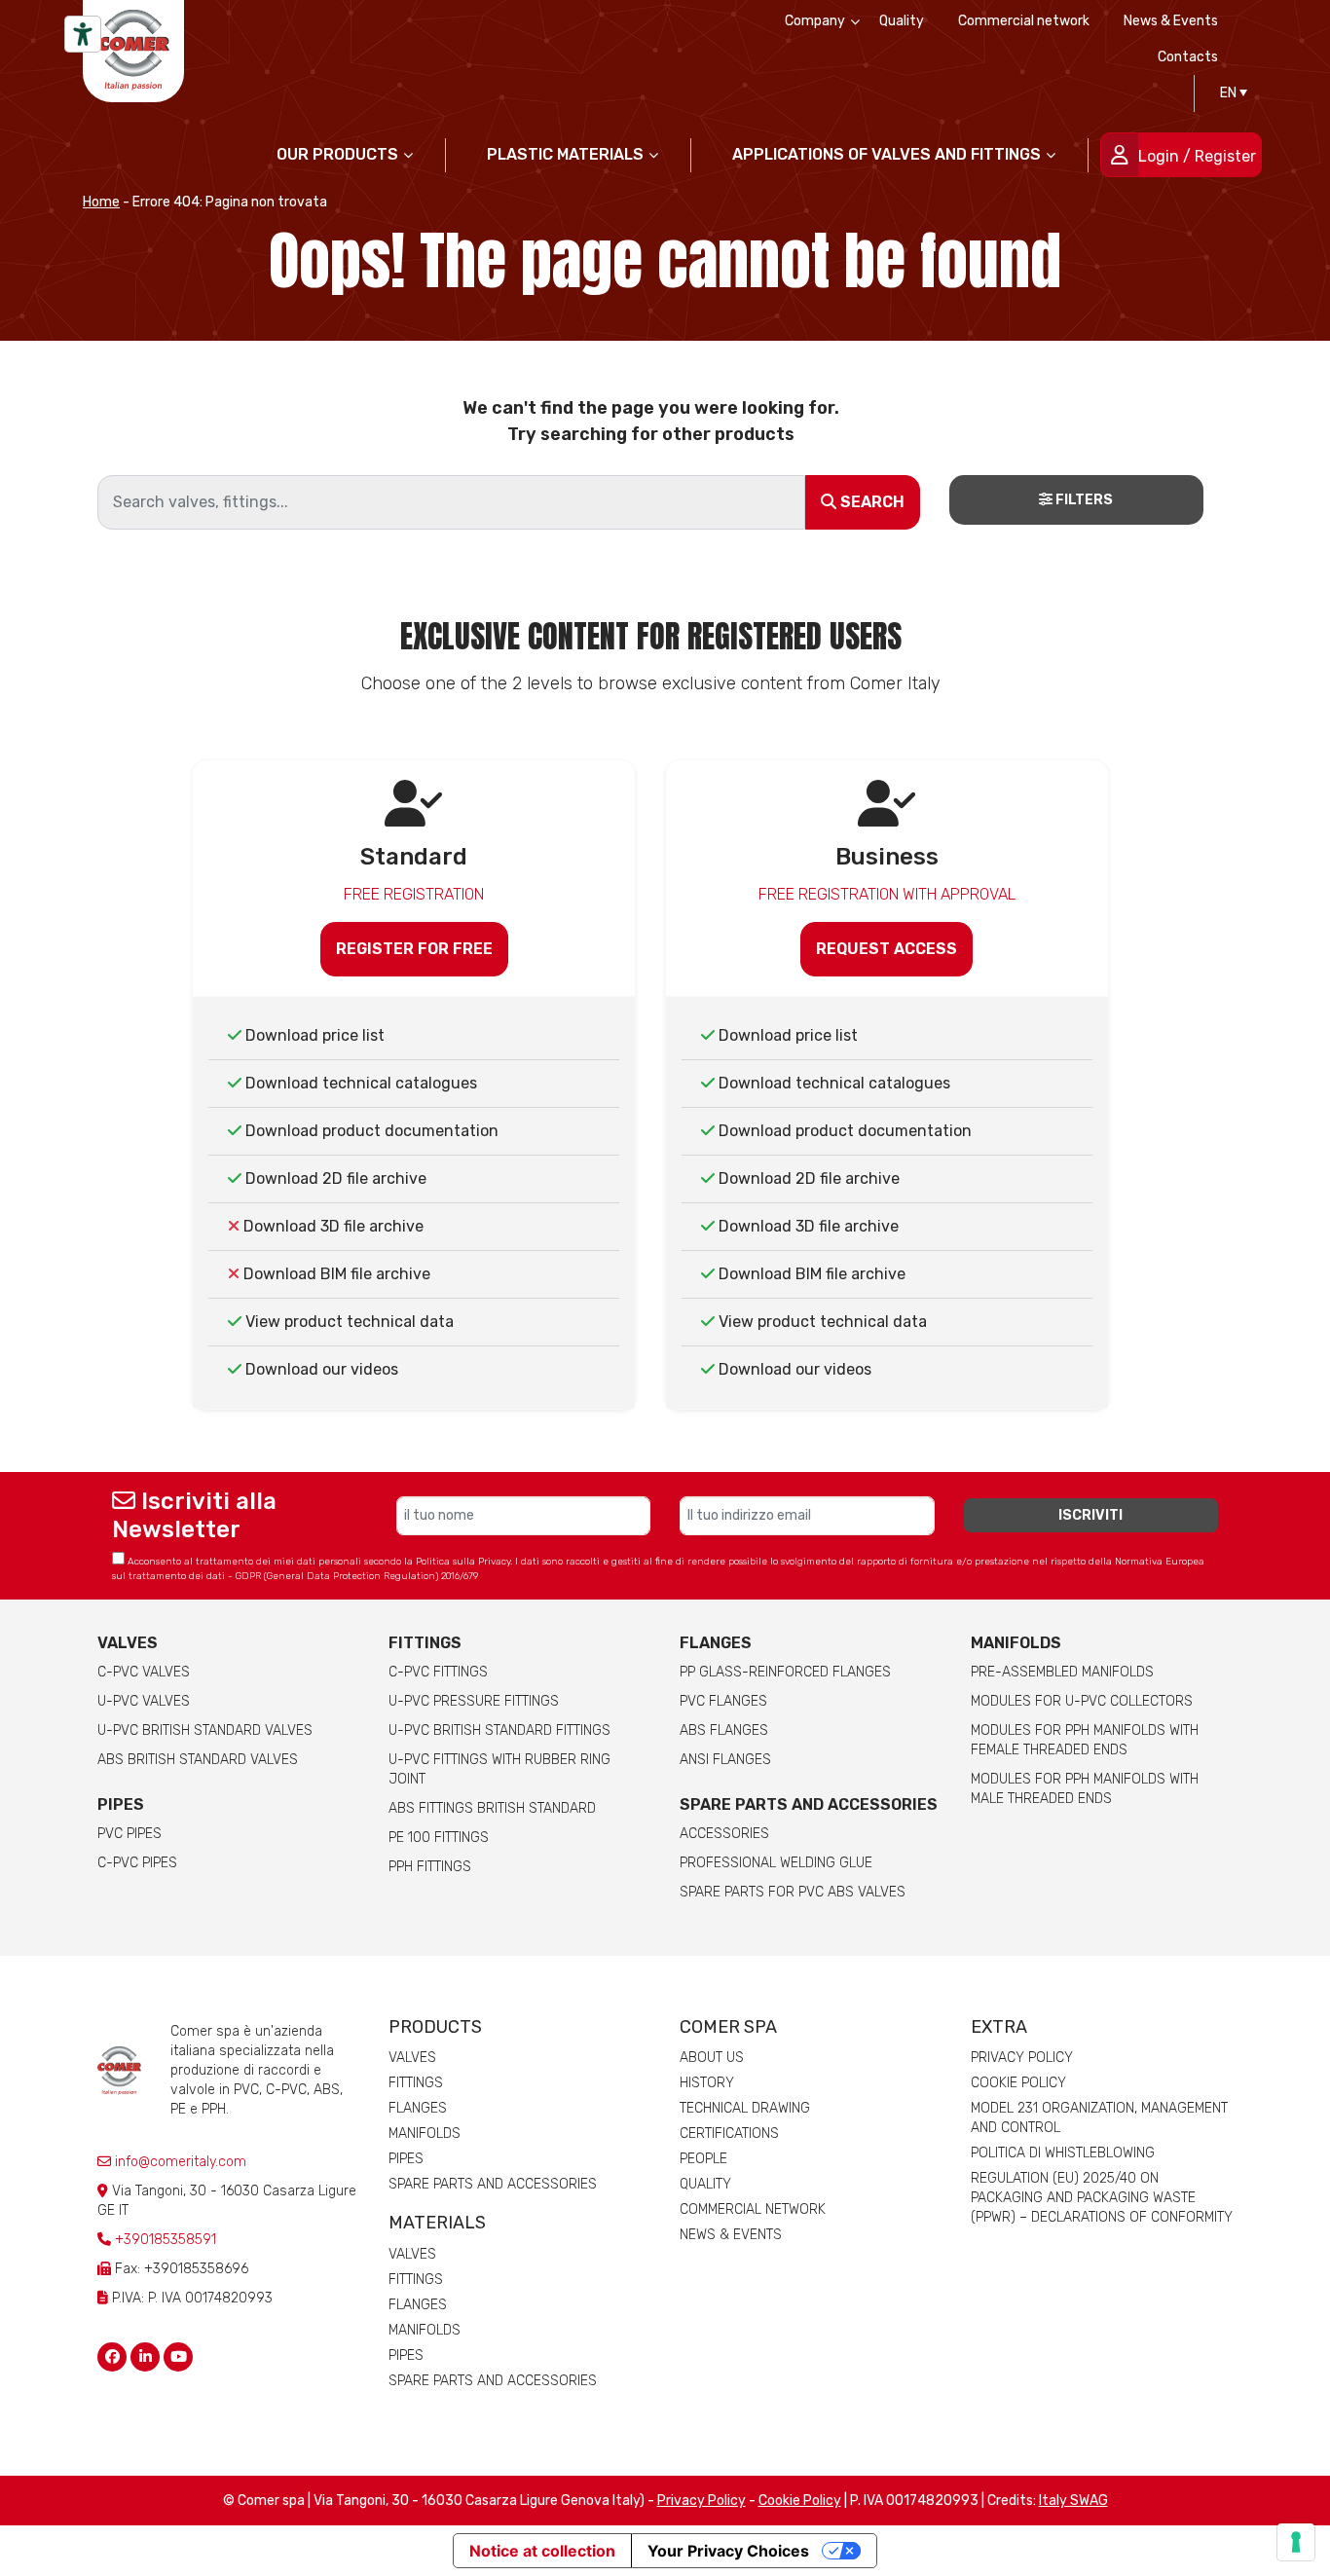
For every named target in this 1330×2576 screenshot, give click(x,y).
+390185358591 (166, 2240)
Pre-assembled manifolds (1062, 1672)
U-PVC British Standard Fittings (499, 1730)
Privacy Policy (1022, 2058)
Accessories (724, 1834)
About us (712, 2058)
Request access (887, 949)
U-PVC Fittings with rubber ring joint (499, 1769)
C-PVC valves (144, 1672)
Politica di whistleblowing (1063, 2153)
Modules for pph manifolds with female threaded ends (1085, 1740)
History (707, 2083)
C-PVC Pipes (137, 1863)
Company (815, 21)
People (703, 2159)
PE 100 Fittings (439, 1838)
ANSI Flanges (725, 1760)
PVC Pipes (129, 1834)
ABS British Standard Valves (198, 1760)
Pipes (121, 1804)
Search (870, 502)
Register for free (414, 949)
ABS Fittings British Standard (492, 1808)
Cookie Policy (1018, 2083)
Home (101, 202)
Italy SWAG (1073, 2501)
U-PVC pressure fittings (474, 1701)
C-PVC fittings (438, 1672)
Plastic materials (565, 154)
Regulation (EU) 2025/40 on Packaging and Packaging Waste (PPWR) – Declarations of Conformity (1102, 2198)
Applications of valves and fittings (887, 154)
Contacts (1188, 57)
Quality (902, 21)
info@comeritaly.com (179, 2162)
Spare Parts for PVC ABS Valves (793, 1892)
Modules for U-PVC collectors (1082, 1701)
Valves (128, 1643)
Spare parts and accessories (809, 1804)
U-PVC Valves (144, 1701)
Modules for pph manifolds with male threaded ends (1085, 1789)
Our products (337, 154)
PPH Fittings (430, 1867)
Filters (1083, 500)
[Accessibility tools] (83, 34)
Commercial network (1024, 21)
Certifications (729, 2134)
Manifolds (1016, 1643)
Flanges (418, 2108)
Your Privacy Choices (728, 2551)
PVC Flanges (723, 1701)
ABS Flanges (724, 1730)
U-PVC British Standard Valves (205, 1730)
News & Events (1171, 21)
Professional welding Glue (776, 1863)
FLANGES (716, 1643)
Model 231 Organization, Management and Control (1099, 2118)
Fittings (425, 1643)
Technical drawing (745, 2108)
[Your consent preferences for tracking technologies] (1296, 2542)
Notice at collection (542, 2551)
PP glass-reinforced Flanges (785, 1672)
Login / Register (1197, 156)
